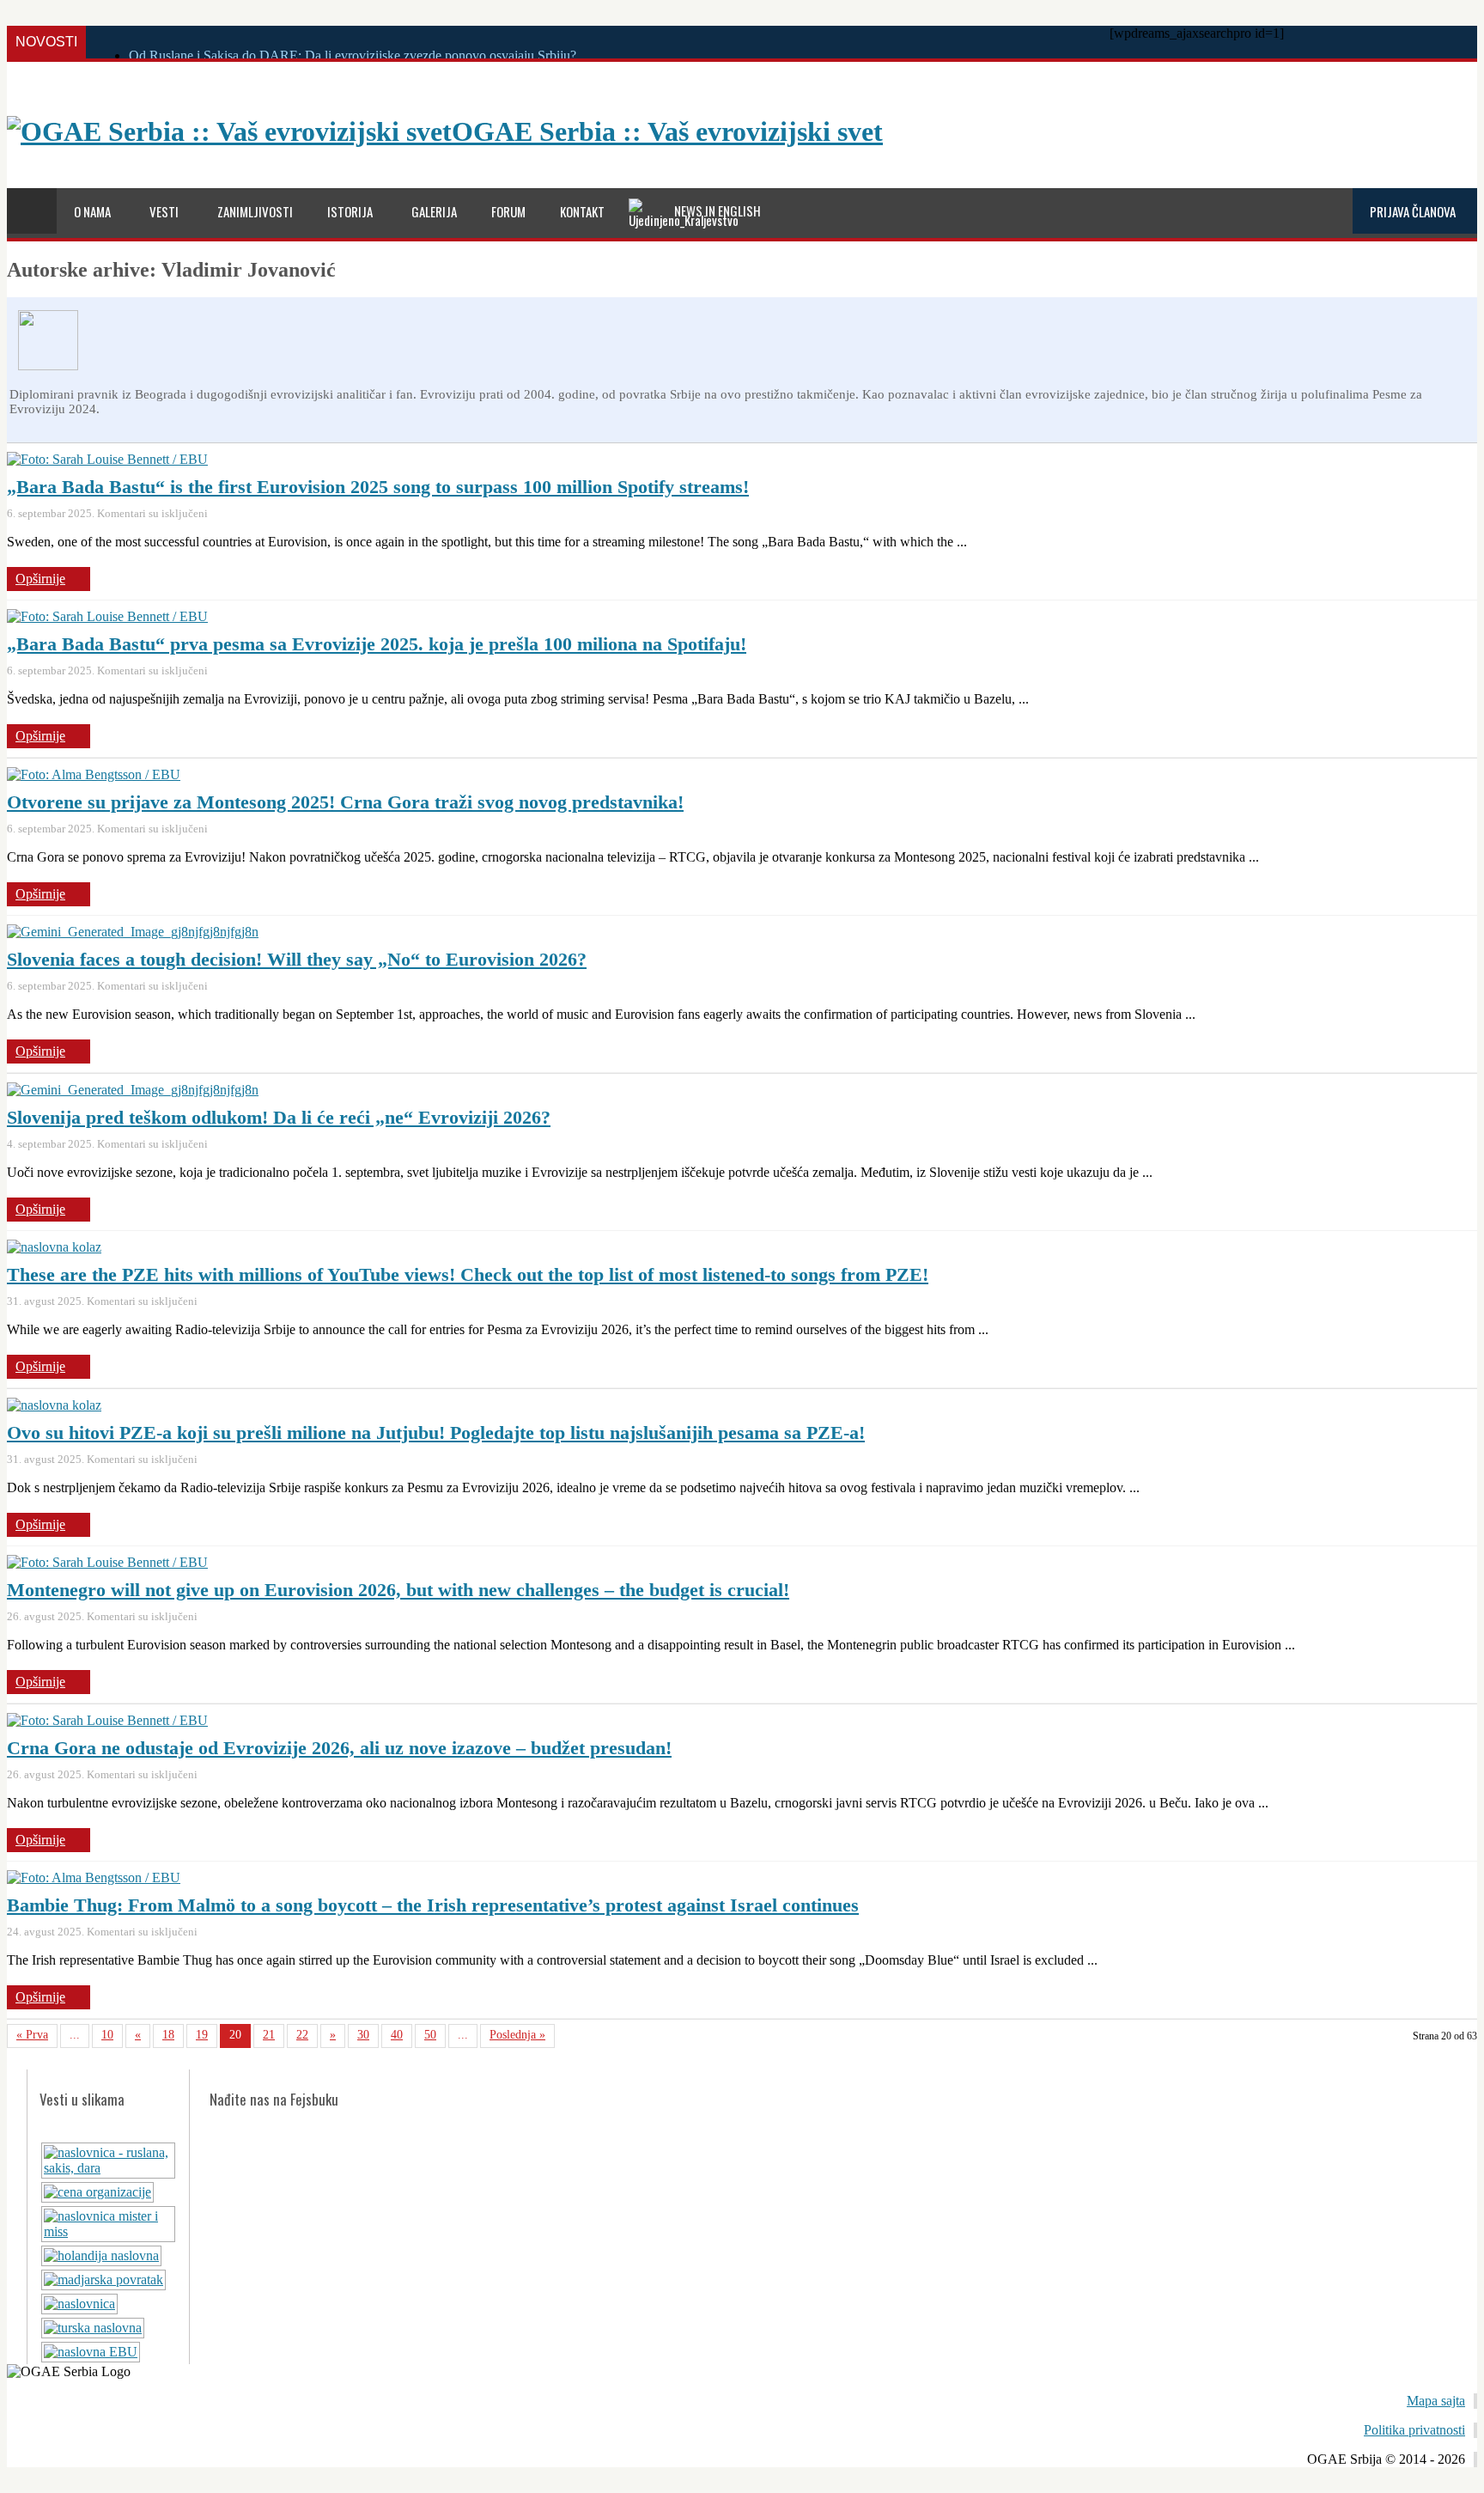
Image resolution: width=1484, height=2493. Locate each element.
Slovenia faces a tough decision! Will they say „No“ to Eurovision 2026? (297, 959)
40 (397, 2035)
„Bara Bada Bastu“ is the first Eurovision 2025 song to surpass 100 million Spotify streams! (378, 487)
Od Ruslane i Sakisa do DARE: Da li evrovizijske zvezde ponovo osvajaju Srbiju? (353, 55)
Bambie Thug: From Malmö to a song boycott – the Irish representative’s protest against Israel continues (433, 1905)
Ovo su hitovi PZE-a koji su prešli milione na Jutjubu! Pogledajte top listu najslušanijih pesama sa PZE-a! (436, 1432)
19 (202, 2035)
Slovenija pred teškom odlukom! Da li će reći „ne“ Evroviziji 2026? (279, 1117)
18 (168, 2035)
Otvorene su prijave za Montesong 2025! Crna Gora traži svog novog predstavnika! (345, 802)
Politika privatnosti (1414, 2430)
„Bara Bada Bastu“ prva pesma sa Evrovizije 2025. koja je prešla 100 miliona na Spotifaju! (377, 644)
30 (363, 2035)
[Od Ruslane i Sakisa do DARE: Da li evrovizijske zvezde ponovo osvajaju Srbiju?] (108, 2168)
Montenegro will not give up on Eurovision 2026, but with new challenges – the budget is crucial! (398, 1590)
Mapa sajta (1436, 2401)
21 (269, 2035)
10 (107, 2035)
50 (430, 2035)
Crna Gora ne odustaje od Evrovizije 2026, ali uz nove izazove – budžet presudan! (339, 1748)
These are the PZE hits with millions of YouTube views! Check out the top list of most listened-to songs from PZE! (468, 1274)
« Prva (32, 2035)
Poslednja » (517, 2035)
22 (302, 2035)
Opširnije (40, 579)
